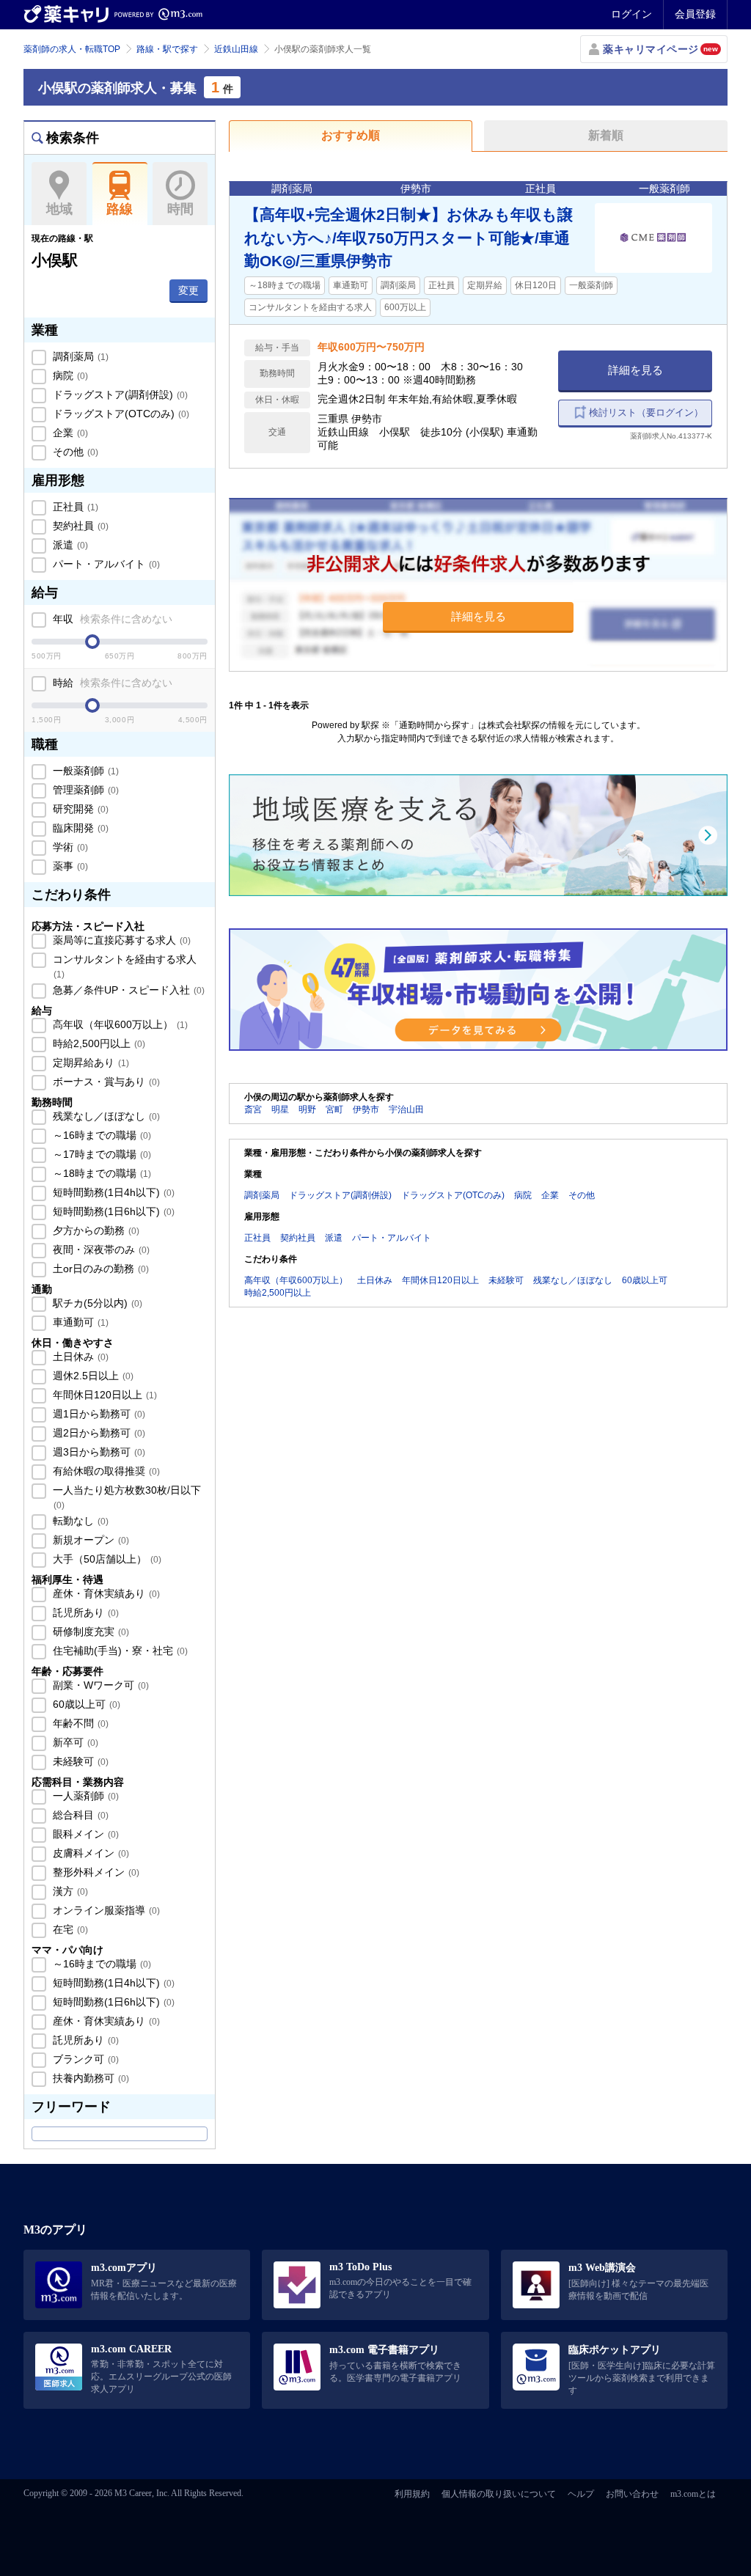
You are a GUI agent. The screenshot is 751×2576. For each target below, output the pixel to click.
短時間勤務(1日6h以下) (112, 1211)
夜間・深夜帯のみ (100, 1250)
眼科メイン (84, 1834)
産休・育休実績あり (105, 1593)
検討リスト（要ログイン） (646, 412)
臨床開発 (79, 828)
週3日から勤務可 (98, 1452)
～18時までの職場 (100, 1173)
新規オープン (89, 1540)
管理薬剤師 (84, 790)
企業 (69, 433)
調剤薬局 (79, 356)
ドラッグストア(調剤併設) (119, 395)
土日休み (79, 1357)
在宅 (69, 1929)
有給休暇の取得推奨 (105, 1471)
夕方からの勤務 (95, 1230)
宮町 (334, 1109)
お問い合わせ (632, 2494)
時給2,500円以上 (98, 1043)
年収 (111, 619)
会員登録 (695, 14)
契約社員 (79, 526)
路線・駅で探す (167, 49)
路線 (120, 209)
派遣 (69, 545)
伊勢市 (366, 1109)
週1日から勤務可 (98, 1414)
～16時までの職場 (100, 1135)
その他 (74, 452)
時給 (111, 683)
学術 (69, 847)
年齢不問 (79, 1723)
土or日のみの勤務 (99, 1269)
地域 (59, 209)
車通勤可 (79, 1322)
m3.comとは (693, 2494)
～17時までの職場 (100, 1154)
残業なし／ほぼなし (105, 1116)
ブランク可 (84, 2059)
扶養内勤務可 (89, 2078)
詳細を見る (635, 370)
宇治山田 (406, 1109)
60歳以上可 (85, 1704)
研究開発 (79, 809)
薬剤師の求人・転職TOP (72, 49)
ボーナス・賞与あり (105, 1082)
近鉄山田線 (236, 49)
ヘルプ (581, 2494)
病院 (69, 375)
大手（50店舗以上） (106, 1559)
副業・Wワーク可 (99, 1685)
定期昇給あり (89, 1063)
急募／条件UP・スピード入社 (127, 990)
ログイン (631, 14)
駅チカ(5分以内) (96, 1303)
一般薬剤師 (84, 771)
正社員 (74, 507)
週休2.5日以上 (92, 1376)
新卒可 (74, 1742)
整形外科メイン (95, 1872)
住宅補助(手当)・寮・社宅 (119, 1651)
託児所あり (84, 1612)
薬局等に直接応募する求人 (120, 940)
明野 (307, 1109)
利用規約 (412, 2494)
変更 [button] (188, 290)
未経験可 (79, 1761)
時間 (180, 209)
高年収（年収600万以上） (119, 1024)
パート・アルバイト (105, 564)
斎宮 (253, 1109)
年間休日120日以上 (103, 1395)
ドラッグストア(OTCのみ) (120, 414)
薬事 (69, 866)
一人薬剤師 (84, 1796)
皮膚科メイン (89, 1853)
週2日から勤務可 (98, 1433)
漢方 (69, 1891)
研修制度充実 (89, 1632)
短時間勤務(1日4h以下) (112, 1192)
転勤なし (79, 1521)
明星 (280, 1109)
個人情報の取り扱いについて (499, 2494)
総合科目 (79, 1815)
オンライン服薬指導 (105, 1910)
